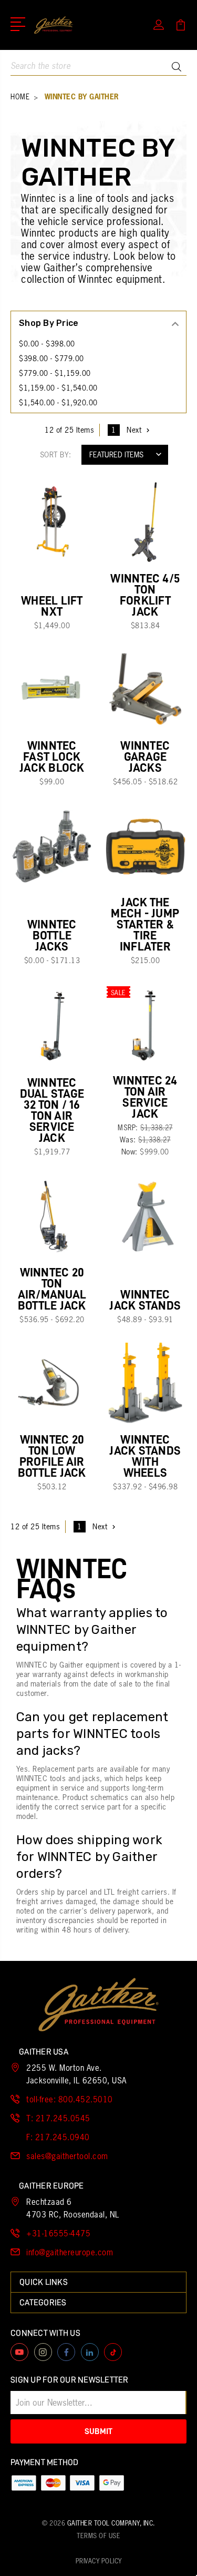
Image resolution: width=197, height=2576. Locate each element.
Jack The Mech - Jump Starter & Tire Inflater (145, 924)
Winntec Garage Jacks (145, 757)
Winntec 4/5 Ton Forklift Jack (145, 595)
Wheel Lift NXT (52, 606)
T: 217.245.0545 (58, 2118)
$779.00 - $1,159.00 (55, 373)
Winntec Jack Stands (145, 1300)
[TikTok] (113, 2352)
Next (134, 430)
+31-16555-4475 (58, 2233)
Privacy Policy (99, 2561)
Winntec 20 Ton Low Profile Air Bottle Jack (52, 1456)
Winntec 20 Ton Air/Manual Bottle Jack (52, 1289)
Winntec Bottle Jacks (52, 936)
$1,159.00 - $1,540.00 (58, 388)
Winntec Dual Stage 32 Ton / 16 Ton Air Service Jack (52, 1110)
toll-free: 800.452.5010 (70, 2099)
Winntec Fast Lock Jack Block (52, 757)
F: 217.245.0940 (58, 2137)
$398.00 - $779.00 (51, 359)
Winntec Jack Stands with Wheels (145, 1456)
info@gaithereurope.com (70, 2252)
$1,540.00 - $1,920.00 (58, 403)
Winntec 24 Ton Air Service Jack (145, 1097)
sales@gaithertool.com (67, 2156)
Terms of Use (98, 2536)
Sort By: (56, 455)
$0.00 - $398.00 (47, 344)
